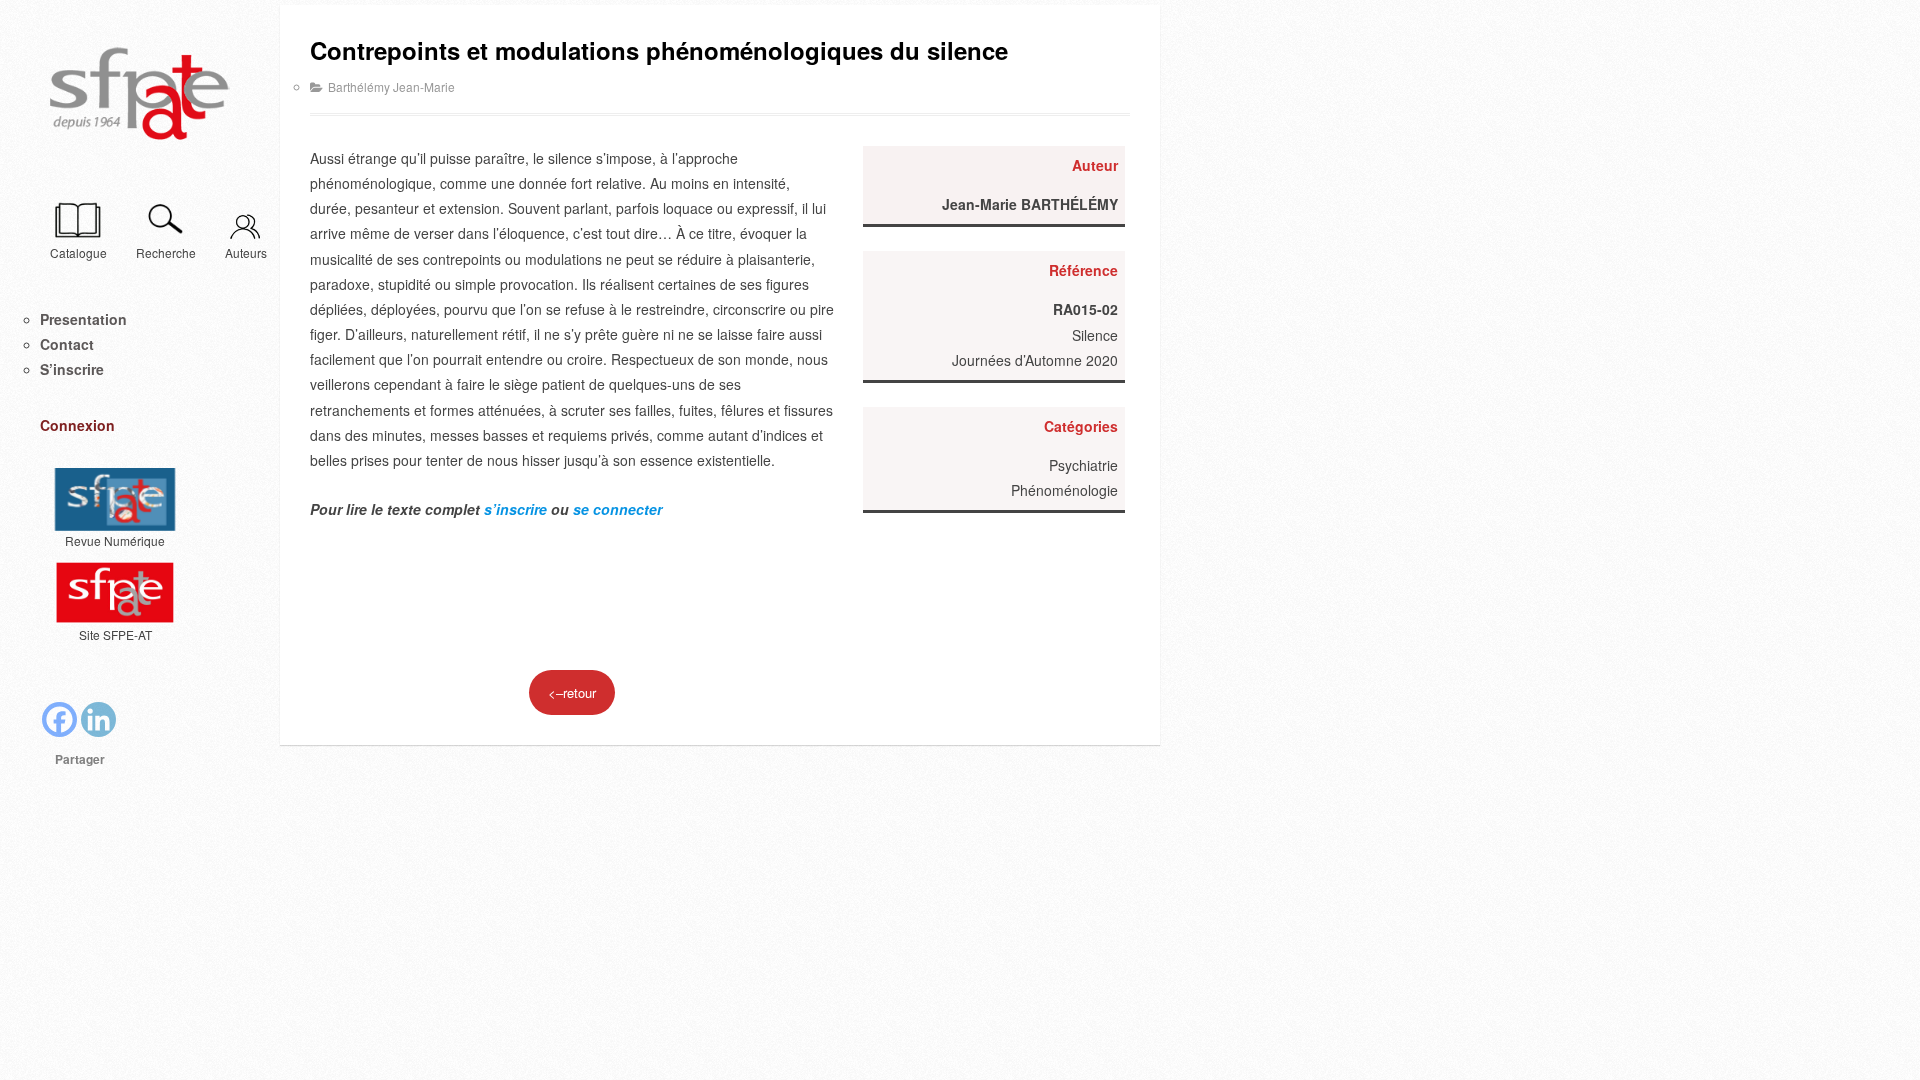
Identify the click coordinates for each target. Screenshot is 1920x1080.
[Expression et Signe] (140, 95)
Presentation (83, 319)
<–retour (572, 692)
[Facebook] (59, 719)
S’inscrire (72, 369)
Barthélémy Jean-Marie (391, 86)
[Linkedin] (98, 719)
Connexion (77, 425)
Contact (67, 344)
